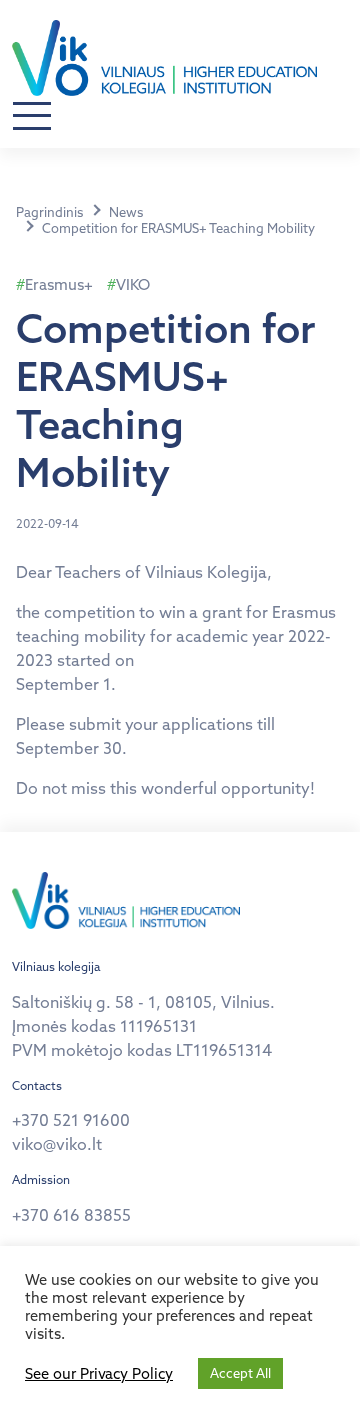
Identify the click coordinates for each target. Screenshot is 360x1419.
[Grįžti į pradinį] (164, 58)
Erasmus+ (59, 284)
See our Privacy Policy (99, 1374)
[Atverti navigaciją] (32, 117)
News (126, 212)
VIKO (133, 284)
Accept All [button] (240, 1373)
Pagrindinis (49, 212)
